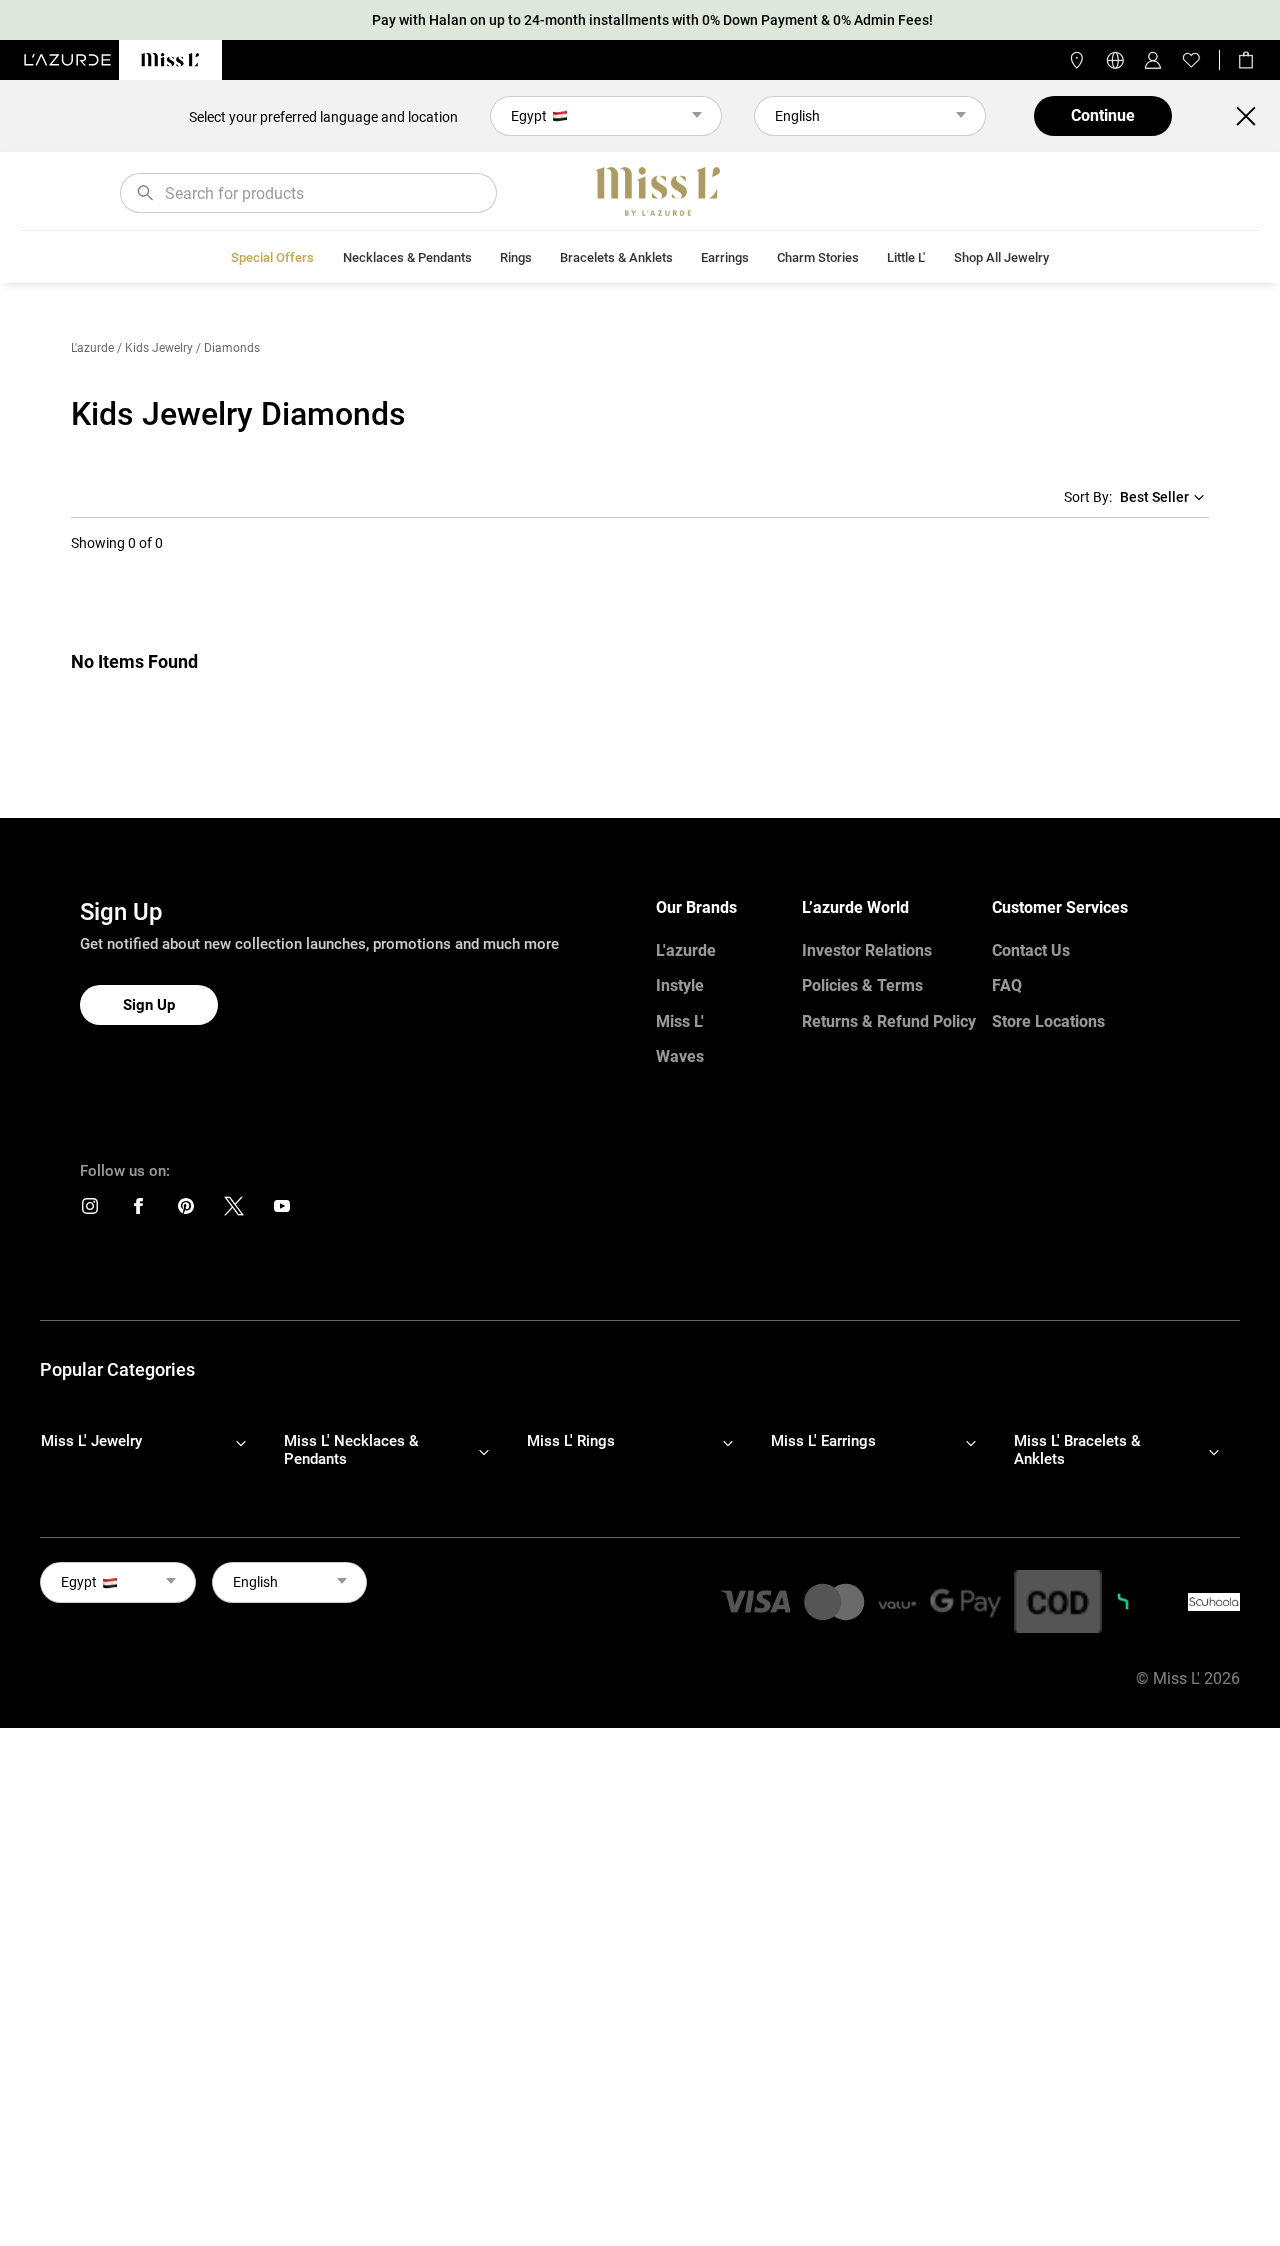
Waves (680, 1056)
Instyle (680, 985)
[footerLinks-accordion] (153, 1451)
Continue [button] (1103, 115)
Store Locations (1048, 1021)
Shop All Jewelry (1001, 257)
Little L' (906, 257)
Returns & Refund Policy (889, 1021)
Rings (516, 257)
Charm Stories (818, 257)
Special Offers (272, 257)
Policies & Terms (862, 985)
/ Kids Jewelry (155, 348)
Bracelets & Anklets (616, 257)
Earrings (725, 257)
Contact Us (1031, 950)
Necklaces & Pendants (407, 257)
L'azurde (92, 348)
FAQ (1007, 985)
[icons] (90, 1210)
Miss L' (680, 1021)
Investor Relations (867, 950)
